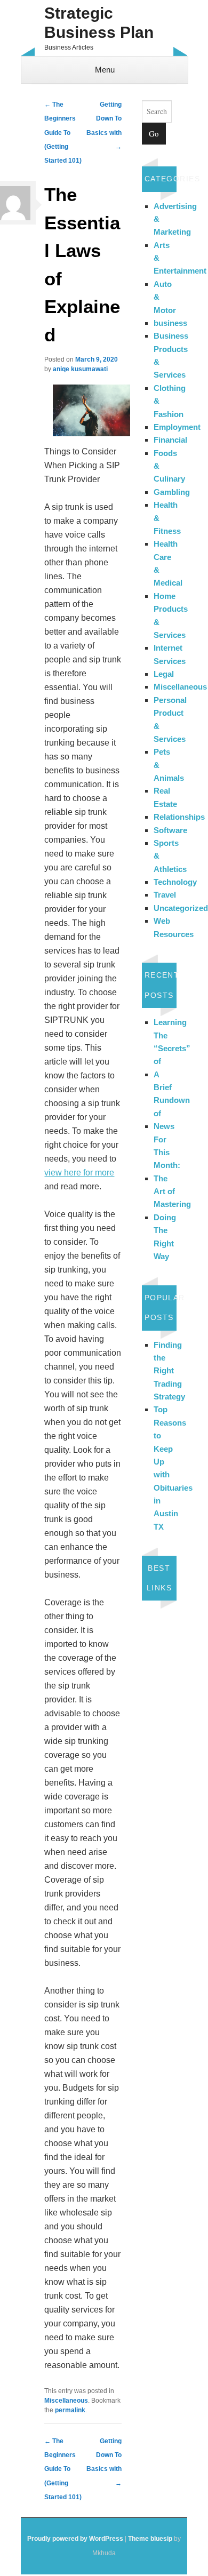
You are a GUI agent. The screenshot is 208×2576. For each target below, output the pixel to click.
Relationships (179, 817)
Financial (170, 440)
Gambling (172, 492)
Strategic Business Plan (99, 23)
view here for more (79, 1173)
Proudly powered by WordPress (75, 2539)
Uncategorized (181, 908)
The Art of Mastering (172, 1191)
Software (170, 830)
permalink (70, 2410)
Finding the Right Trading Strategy (169, 1371)
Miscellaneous (66, 2401)
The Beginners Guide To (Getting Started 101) (63, 133)
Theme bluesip (150, 2539)
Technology (175, 882)
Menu (105, 70)
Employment (177, 427)
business (170, 323)
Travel (165, 895)
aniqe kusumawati (80, 369)
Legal (164, 674)
